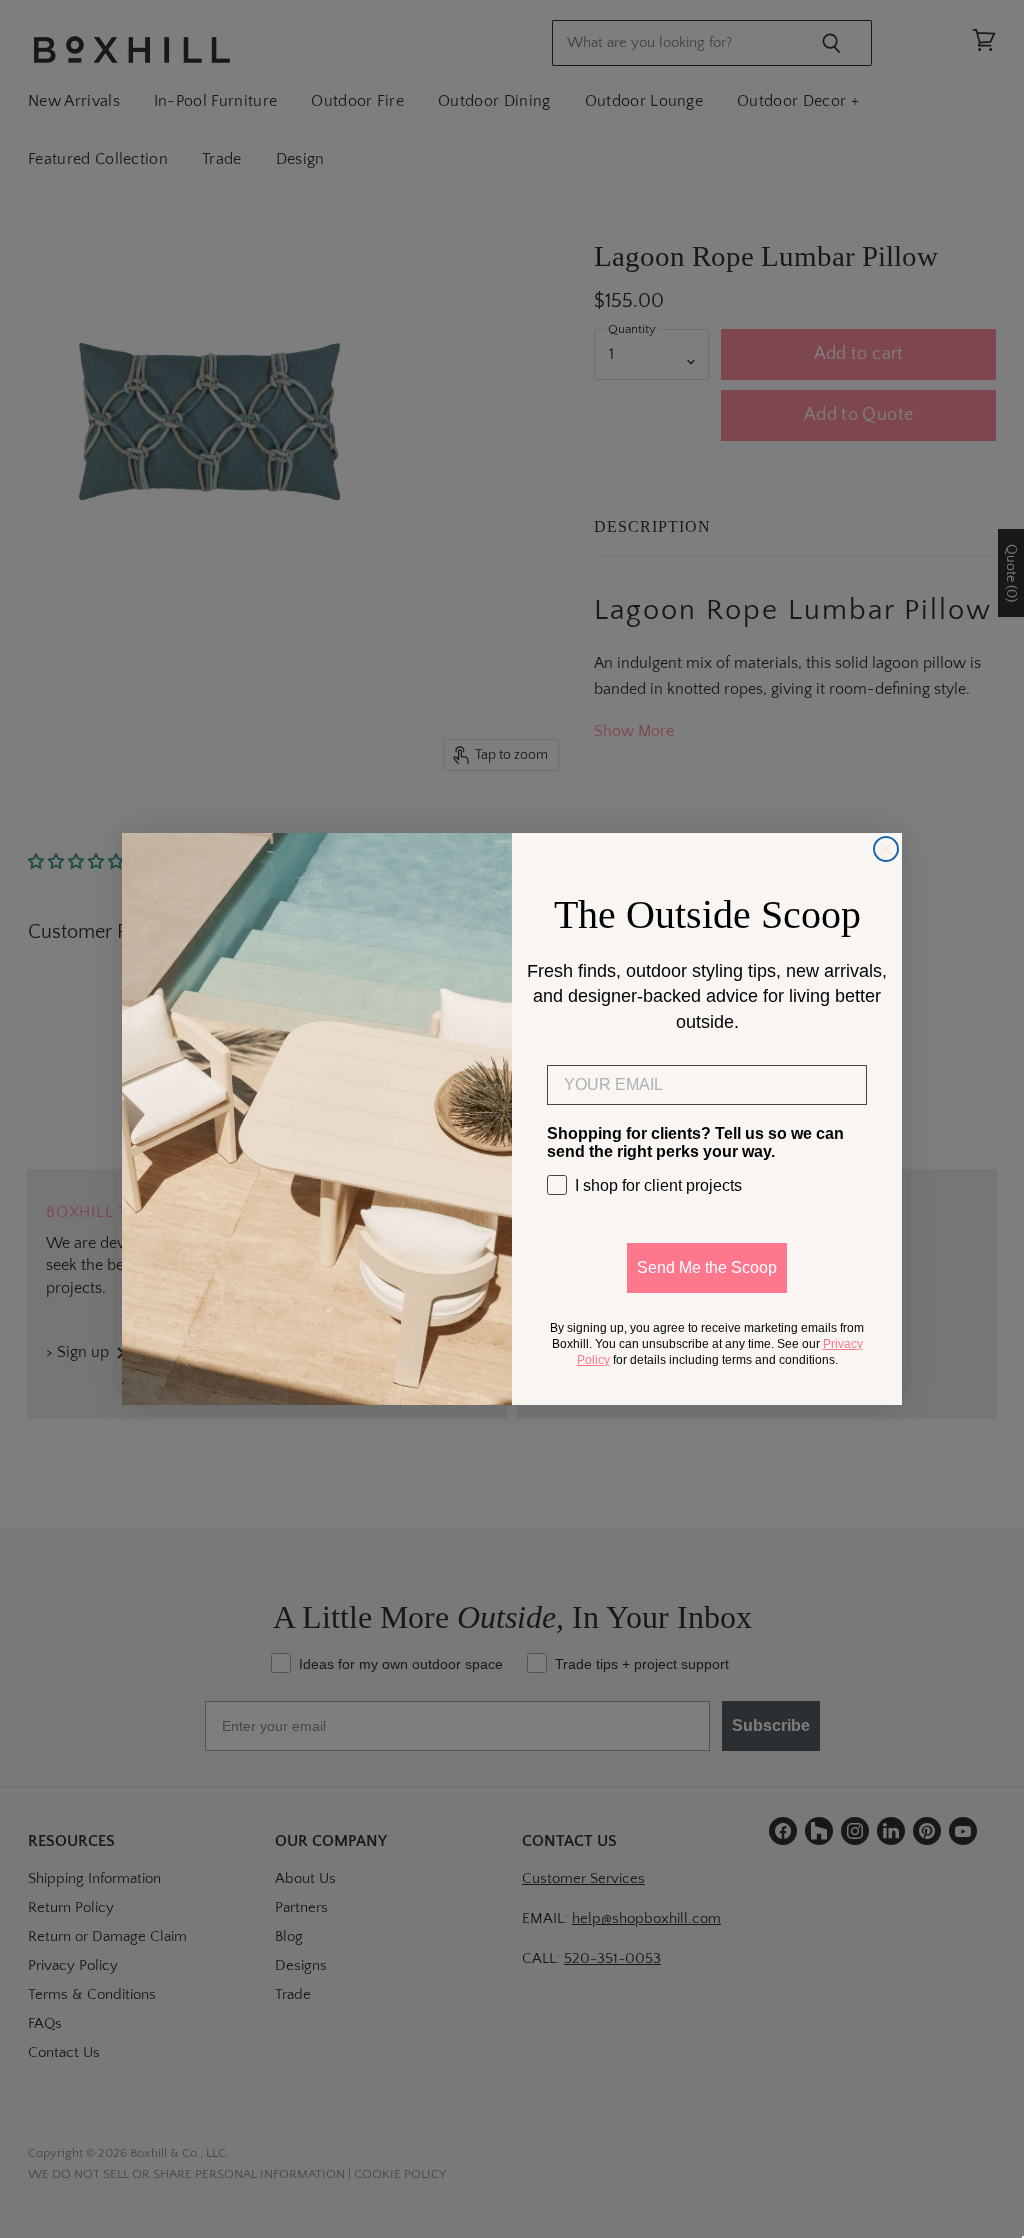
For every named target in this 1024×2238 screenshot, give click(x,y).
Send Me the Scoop (707, 1267)
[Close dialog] (886, 849)
